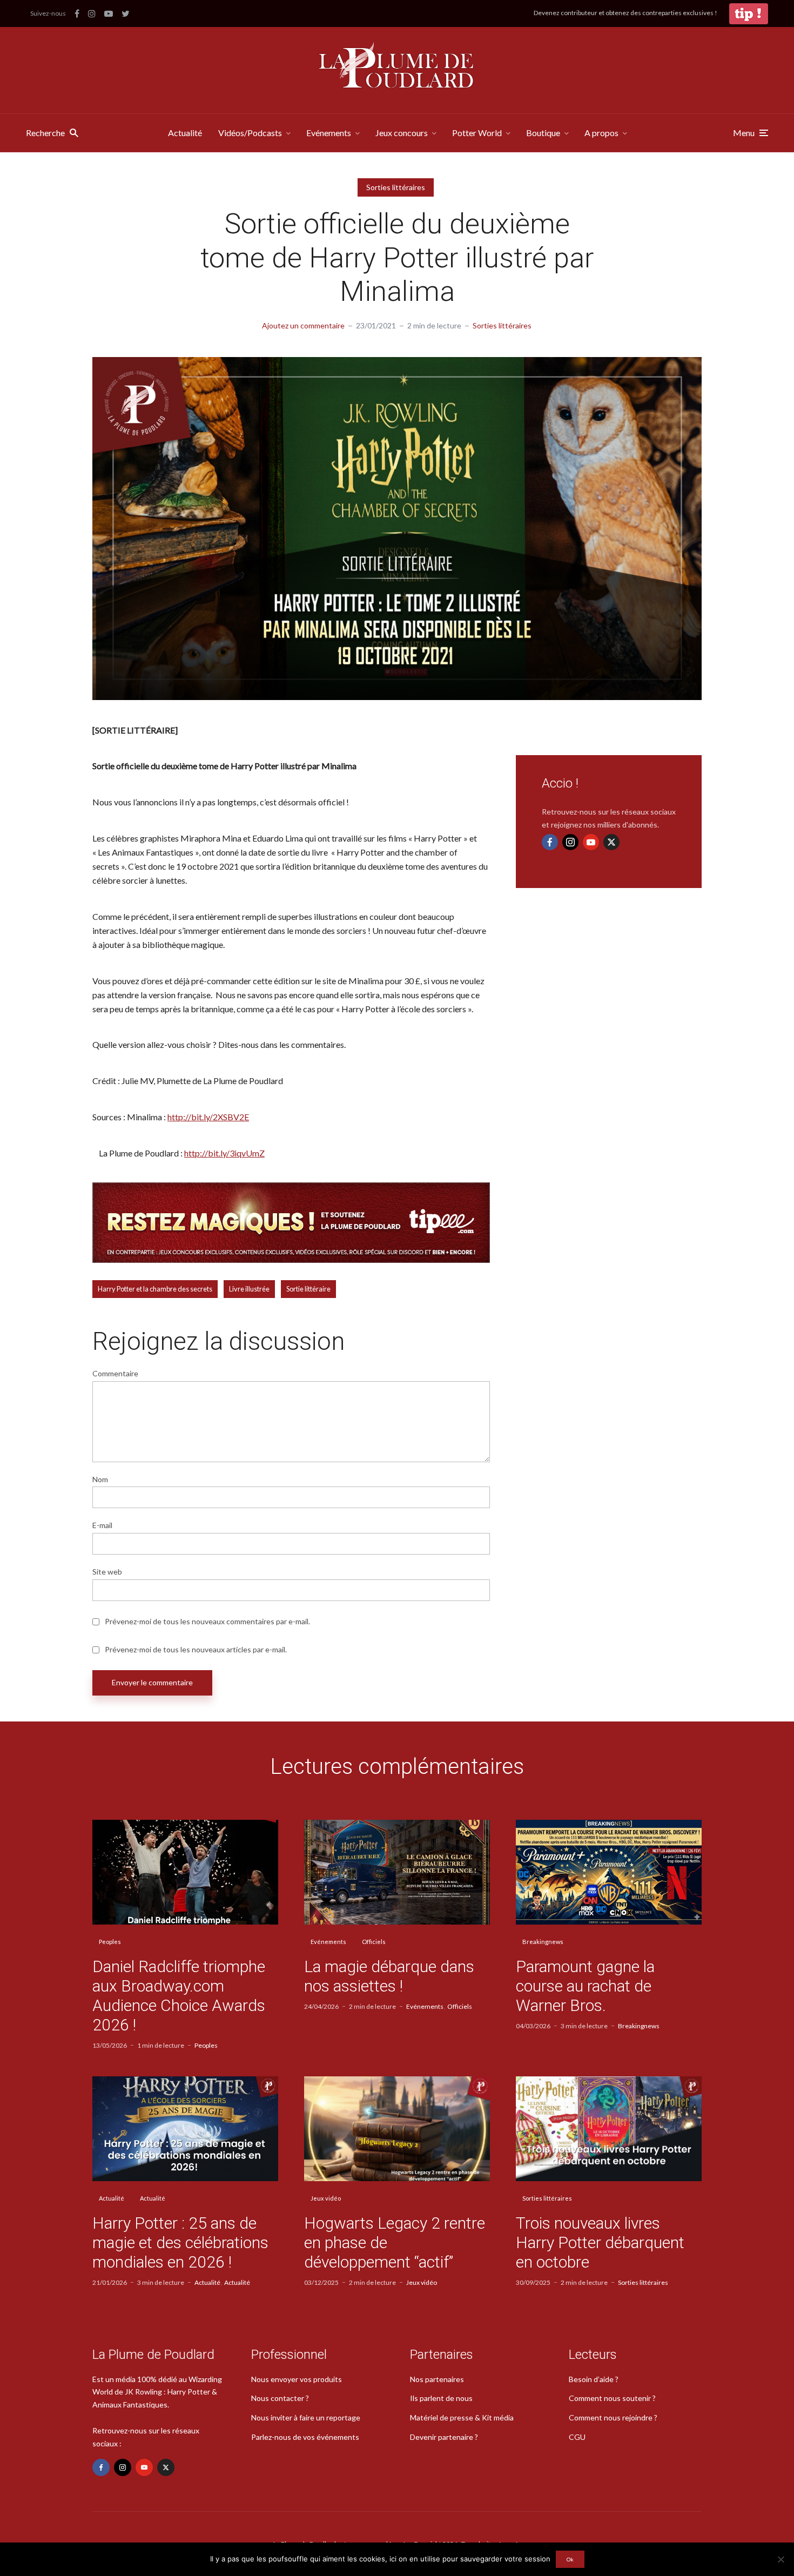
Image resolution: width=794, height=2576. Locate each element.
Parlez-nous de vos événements (305, 2437)
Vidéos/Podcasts (250, 133)
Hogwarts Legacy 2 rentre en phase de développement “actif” (395, 2242)
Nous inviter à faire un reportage (306, 2417)
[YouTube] (591, 842)
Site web (107, 1572)
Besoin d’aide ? (594, 2379)
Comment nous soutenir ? (612, 2398)
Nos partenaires (437, 2379)
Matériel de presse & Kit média (462, 2417)
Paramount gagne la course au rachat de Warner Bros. (585, 1986)
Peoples (110, 1942)
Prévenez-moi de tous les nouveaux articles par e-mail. (196, 1650)
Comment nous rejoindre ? (613, 2417)
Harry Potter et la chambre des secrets (155, 1289)
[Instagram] (570, 842)
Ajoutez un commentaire (303, 325)
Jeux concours (402, 133)
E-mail (102, 1525)
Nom (100, 1479)
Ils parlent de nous (441, 2398)
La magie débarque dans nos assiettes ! (389, 1976)
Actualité (185, 133)
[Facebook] (550, 842)
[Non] (780, 2559)
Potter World (477, 133)
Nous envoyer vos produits (297, 2379)
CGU (577, 2437)
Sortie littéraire (308, 1289)
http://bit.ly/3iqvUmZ (224, 1153)
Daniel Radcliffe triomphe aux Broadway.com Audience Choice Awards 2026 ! (179, 1996)
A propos (601, 133)
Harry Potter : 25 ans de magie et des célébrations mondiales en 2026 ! (180, 2242)
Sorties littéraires (396, 187)
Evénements (329, 133)
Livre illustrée (249, 1289)
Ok (570, 2559)
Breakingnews (543, 1942)
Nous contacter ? (280, 2398)
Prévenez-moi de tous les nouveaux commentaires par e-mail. (207, 1622)
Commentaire (115, 1374)
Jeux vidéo (326, 2198)
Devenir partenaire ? (444, 2437)
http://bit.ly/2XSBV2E (208, 1117)
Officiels (374, 1942)
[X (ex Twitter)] (611, 842)
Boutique (543, 133)
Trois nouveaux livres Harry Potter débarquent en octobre (600, 2242)
